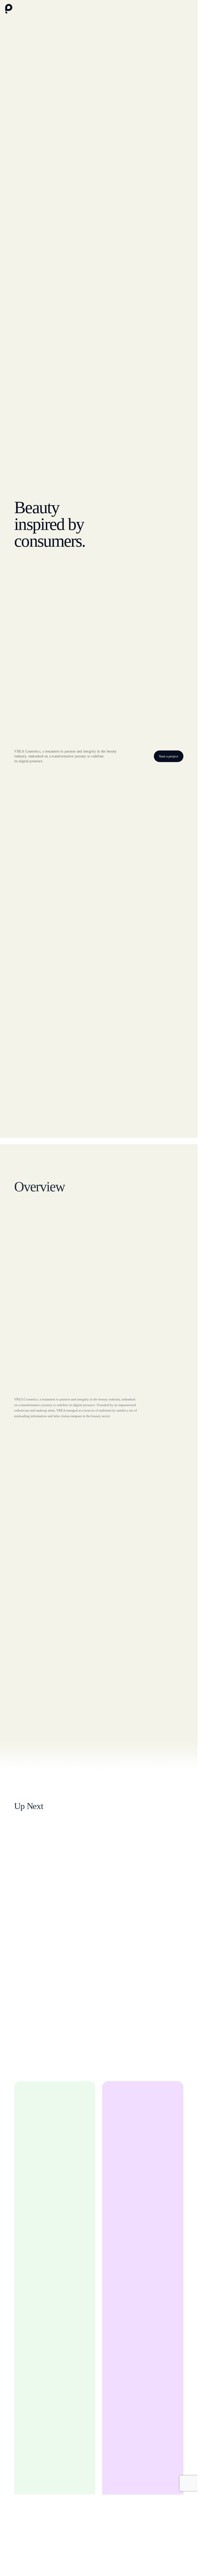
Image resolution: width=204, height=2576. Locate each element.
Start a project (169, 756)
